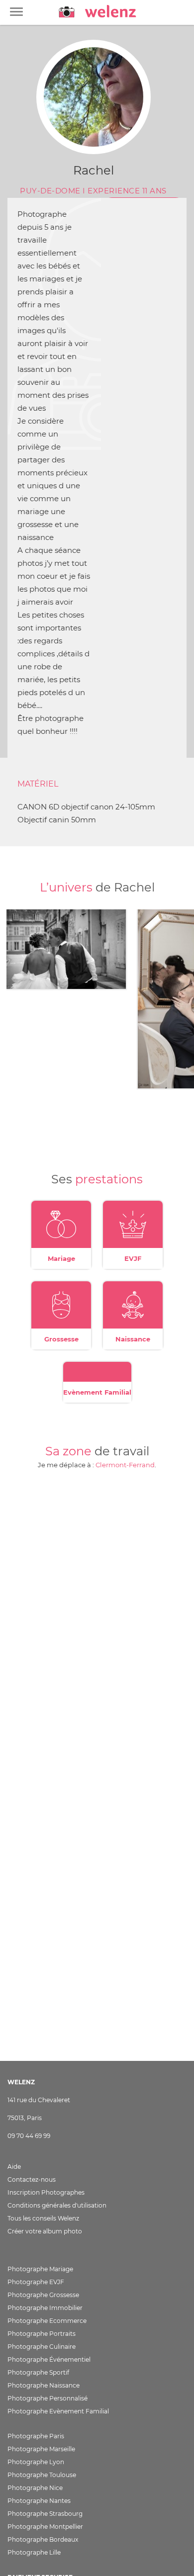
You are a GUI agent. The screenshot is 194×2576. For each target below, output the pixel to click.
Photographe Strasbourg (45, 2514)
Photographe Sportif (38, 2372)
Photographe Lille (34, 2552)
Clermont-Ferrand (125, 1465)
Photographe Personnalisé (48, 2398)
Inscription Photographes (46, 2192)
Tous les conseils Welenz (43, 2218)
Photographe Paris (36, 2436)
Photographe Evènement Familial (58, 2411)
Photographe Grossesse (43, 2295)
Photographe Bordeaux (43, 2539)
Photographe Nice (35, 2488)
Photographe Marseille (41, 2449)
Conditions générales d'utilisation (57, 2205)
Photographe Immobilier (45, 2308)
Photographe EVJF (36, 2282)
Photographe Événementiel (49, 2359)
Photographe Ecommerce (47, 2321)
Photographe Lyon (36, 2462)
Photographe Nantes (39, 2501)
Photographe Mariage (40, 2269)
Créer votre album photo (45, 2231)
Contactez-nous (32, 2179)
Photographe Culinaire (42, 2347)
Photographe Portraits (42, 2334)
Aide (14, 2167)
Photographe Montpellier (45, 2527)
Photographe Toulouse (42, 2475)
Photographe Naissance (44, 2385)
